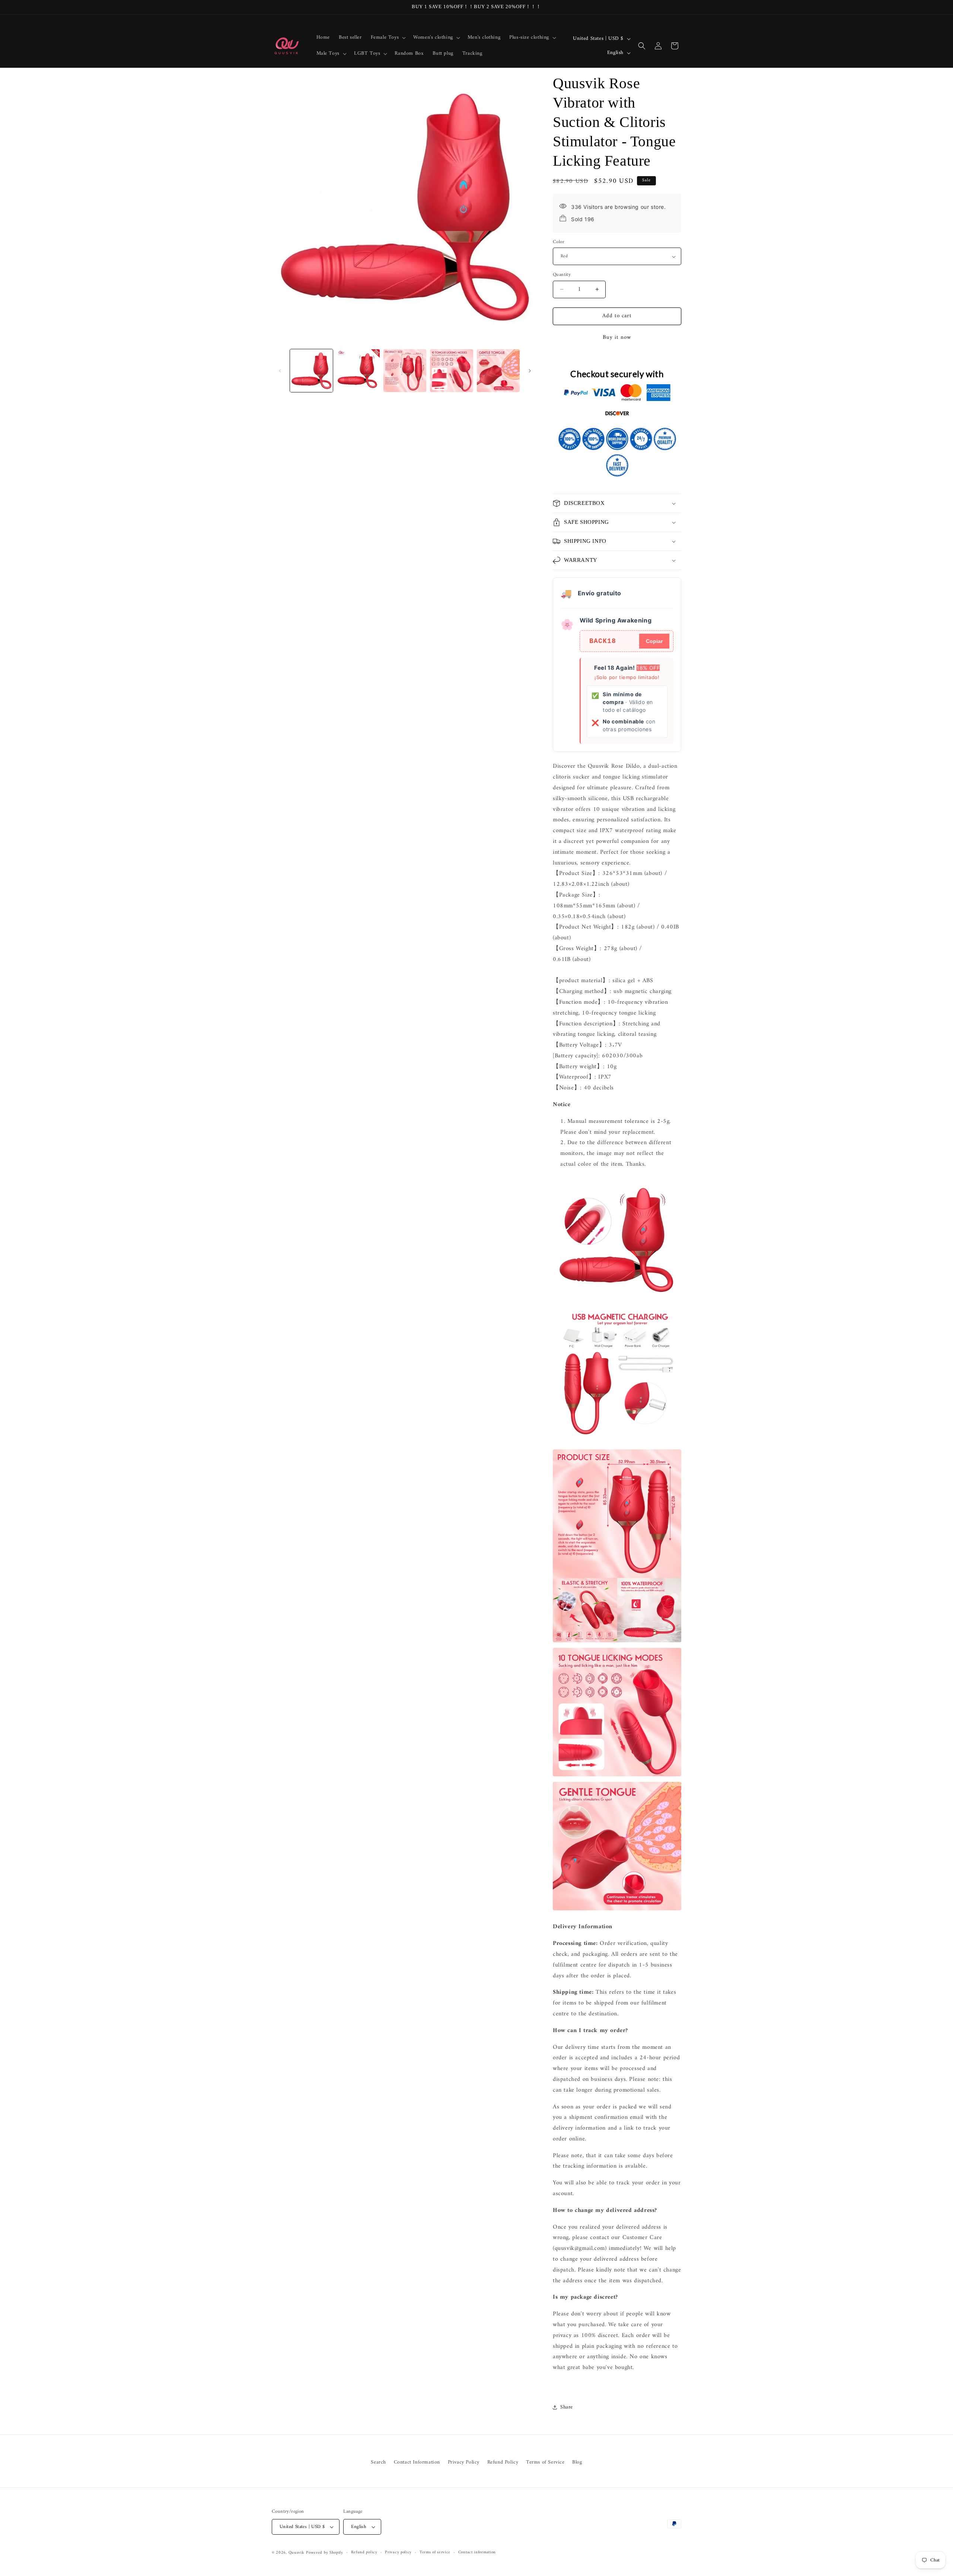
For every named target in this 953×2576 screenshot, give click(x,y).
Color (559, 242)
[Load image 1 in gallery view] (311, 371)
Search (378, 2462)
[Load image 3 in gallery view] (405, 371)
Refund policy (364, 2553)
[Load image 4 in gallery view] (451, 371)
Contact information (477, 2553)
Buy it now (617, 337)
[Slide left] (280, 371)
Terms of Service (545, 2462)
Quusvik (297, 2553)
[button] (388, 38)
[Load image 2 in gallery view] (358, 371)
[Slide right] (530, 371)
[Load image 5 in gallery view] (498, 371)
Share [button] (567, 2407)
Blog (577, 2462)
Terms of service (435, 2553)
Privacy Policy (464, 2462)
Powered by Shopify (325, 2553)
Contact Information (417, 2462)
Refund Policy (503, 2462)
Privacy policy (398, 2553)
